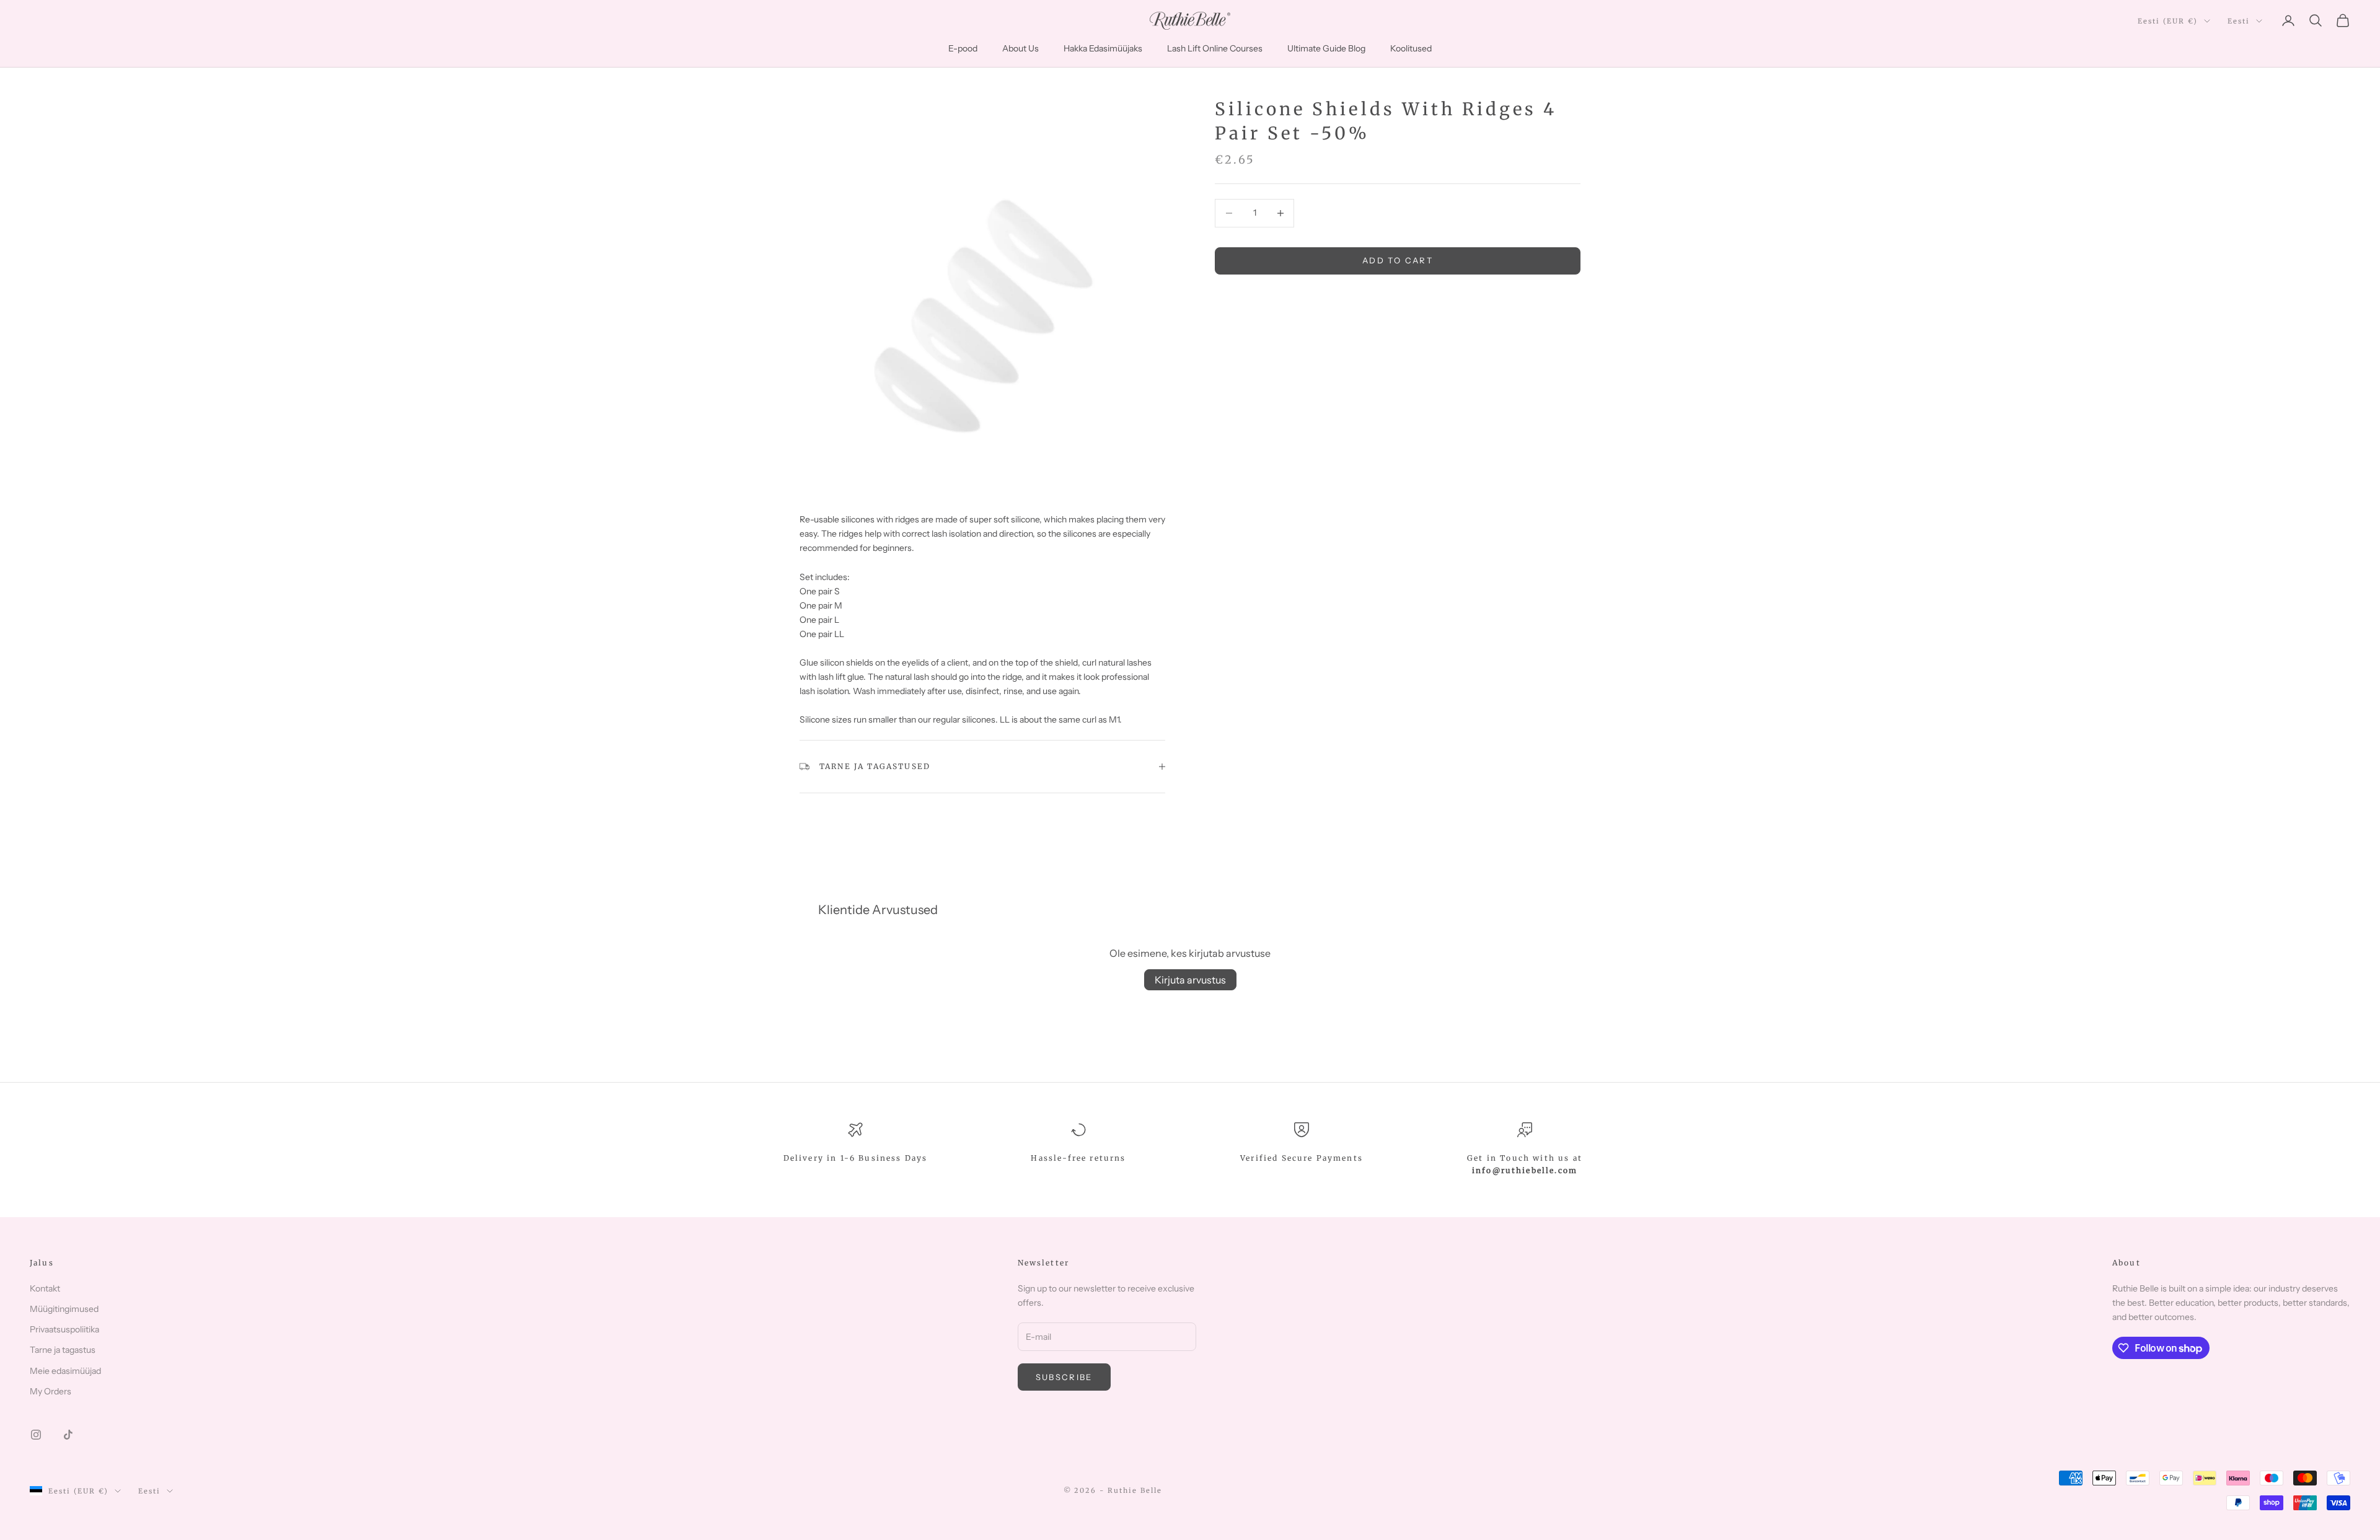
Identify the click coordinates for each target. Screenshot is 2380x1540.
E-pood (963, 48)
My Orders (51, 1391)
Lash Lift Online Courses (1215, 48)
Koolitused (1411, 48)
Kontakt (45, 1288)
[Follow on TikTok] (68, 1435)
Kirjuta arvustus (1190, 980)
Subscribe (1064, 1377)
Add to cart (1398, 260)
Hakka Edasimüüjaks (1103, 48)
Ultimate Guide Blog (1326, 48)
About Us (1020, 48)
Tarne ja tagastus (63, 1350)
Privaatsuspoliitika (64, 1329)
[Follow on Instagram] (36, 1435)
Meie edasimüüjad (65, 1371)
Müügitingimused (64, 1309)
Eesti (2239, 21)
